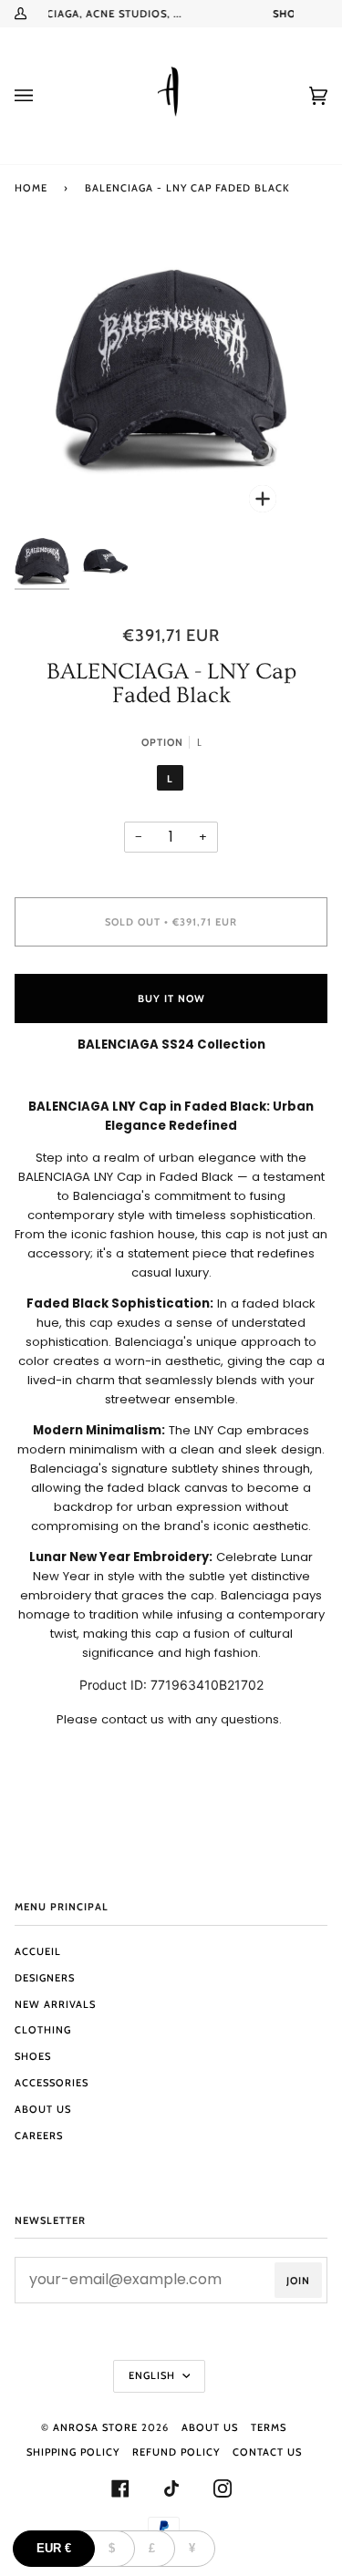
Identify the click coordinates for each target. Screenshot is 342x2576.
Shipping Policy (73, 2452)
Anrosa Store (95, 2427)
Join (298, 2281)
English (154, 2375)
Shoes (33, 2056)
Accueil (38, 1951)
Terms (269, 2427)
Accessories (52, 2083)
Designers (45, 1978)
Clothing (43, 2030)
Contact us (267, 2452)
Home (31, 188)
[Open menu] (42, 96)
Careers (39, 2136)
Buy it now (171, 998)
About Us (43, 2109)
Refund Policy (176, 2452)
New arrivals (55, 2004)
